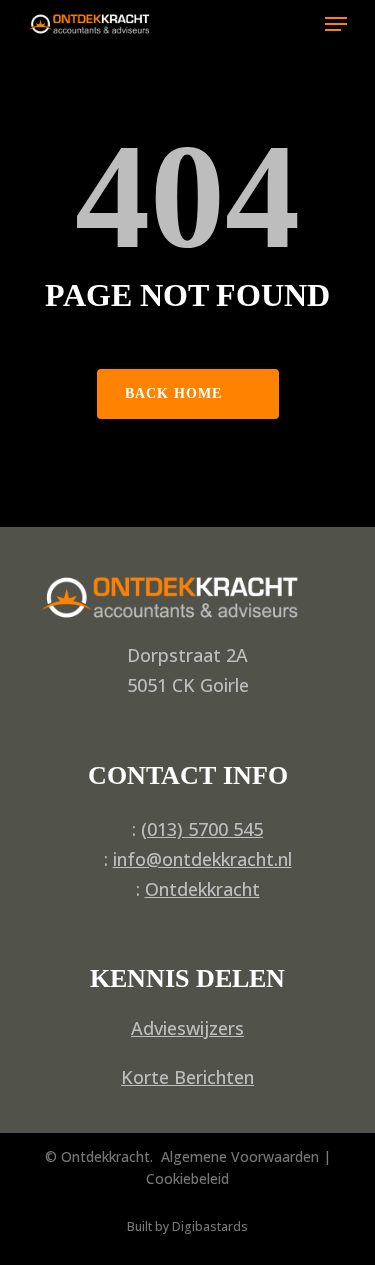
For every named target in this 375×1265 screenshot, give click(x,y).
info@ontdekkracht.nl (202, 859)
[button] (336, 24)
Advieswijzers (187, 1028)
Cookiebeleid (187, 1178)
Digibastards (210, 1226)
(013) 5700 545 (202, 829)
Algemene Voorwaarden (240, 1156)
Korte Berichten (187, 1077)
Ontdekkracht (202, 889)
